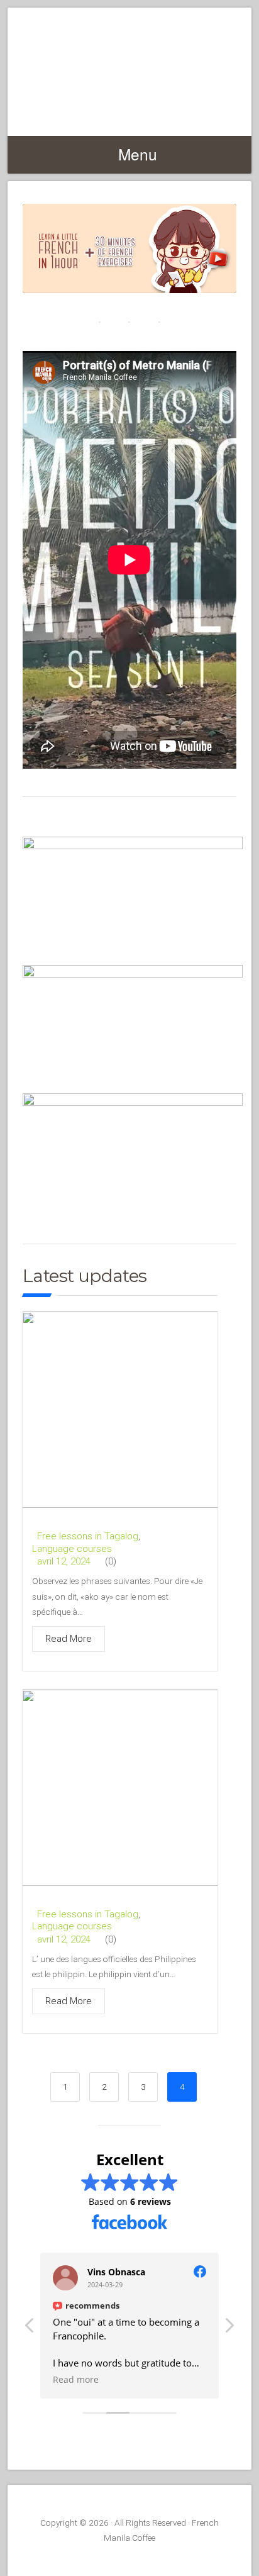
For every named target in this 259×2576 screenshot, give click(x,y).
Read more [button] (76, 2380)
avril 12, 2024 (64, 1562)
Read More (69, 1639)
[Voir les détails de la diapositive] (129, 248)
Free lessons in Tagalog (88, 1536)
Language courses (72, 1549)
